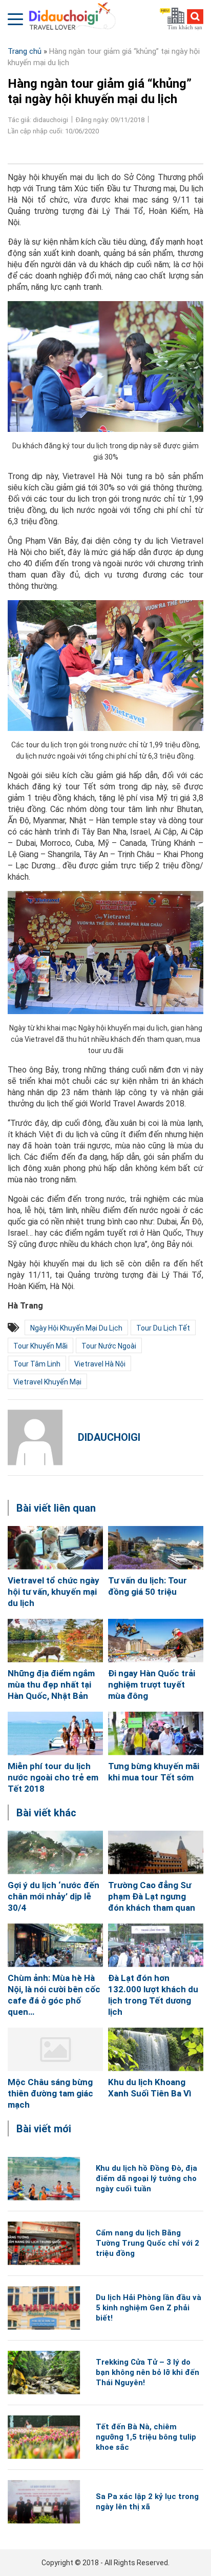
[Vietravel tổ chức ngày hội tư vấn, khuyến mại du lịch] (55, 1548)
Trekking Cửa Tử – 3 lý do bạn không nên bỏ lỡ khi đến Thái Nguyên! (147, 2372)
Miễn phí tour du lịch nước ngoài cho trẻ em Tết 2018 (53, 1777)
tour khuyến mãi (40, 1346)
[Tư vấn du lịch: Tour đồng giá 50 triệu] (156, 1548)
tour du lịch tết (163, 1328)
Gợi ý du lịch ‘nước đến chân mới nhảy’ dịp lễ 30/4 (54, 1896)
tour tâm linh (37, 1364)
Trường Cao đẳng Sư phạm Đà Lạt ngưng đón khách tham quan (152, 1896)
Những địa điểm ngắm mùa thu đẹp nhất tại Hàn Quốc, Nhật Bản (51, 1685)
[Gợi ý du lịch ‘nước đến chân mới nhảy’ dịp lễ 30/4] (55, 1852)
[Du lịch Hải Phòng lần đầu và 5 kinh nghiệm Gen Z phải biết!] (44, 2308)
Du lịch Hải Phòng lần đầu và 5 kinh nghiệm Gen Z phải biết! (149, 2308)
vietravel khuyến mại (47, 1382)
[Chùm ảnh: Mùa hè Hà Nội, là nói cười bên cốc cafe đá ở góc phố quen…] (55, 1945)
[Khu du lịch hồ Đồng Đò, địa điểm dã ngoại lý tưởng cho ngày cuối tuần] (44, 2179)
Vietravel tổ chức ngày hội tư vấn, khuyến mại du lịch (54, 1592)
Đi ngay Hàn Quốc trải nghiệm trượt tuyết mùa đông (152, 1685)
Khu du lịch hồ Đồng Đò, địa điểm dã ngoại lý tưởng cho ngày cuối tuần (146, 2178)
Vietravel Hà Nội (100, 1364)
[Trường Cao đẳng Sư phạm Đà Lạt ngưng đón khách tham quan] (156, 1852)
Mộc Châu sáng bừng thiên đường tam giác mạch (50, 2093)
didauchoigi (109, 1437)
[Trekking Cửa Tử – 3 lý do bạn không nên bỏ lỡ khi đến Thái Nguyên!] (44, 2373)
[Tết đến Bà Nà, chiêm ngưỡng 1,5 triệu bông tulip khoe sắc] (44, 2437)
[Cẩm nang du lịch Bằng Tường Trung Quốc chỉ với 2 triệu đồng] (44, 2243)
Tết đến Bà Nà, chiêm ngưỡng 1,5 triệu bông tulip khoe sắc (146, 2437)
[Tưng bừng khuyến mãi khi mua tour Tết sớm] (156, 1733)
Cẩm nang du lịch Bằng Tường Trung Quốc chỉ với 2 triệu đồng (147, 2243)
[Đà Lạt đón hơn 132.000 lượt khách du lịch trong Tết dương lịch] (156, 1945)
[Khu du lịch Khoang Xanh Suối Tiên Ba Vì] (156, 2049)
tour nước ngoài (109, 1346)
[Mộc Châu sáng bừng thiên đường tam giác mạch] (55, 2049)
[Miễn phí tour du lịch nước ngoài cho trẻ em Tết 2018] (55, 1733)
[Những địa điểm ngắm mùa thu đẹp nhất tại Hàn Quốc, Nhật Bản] (55, 1641)
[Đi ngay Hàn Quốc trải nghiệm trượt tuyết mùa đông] (156, 1641)
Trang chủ (25, 51)
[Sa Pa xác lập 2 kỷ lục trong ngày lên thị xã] (44, 2502)
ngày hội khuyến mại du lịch (76, 1328)
